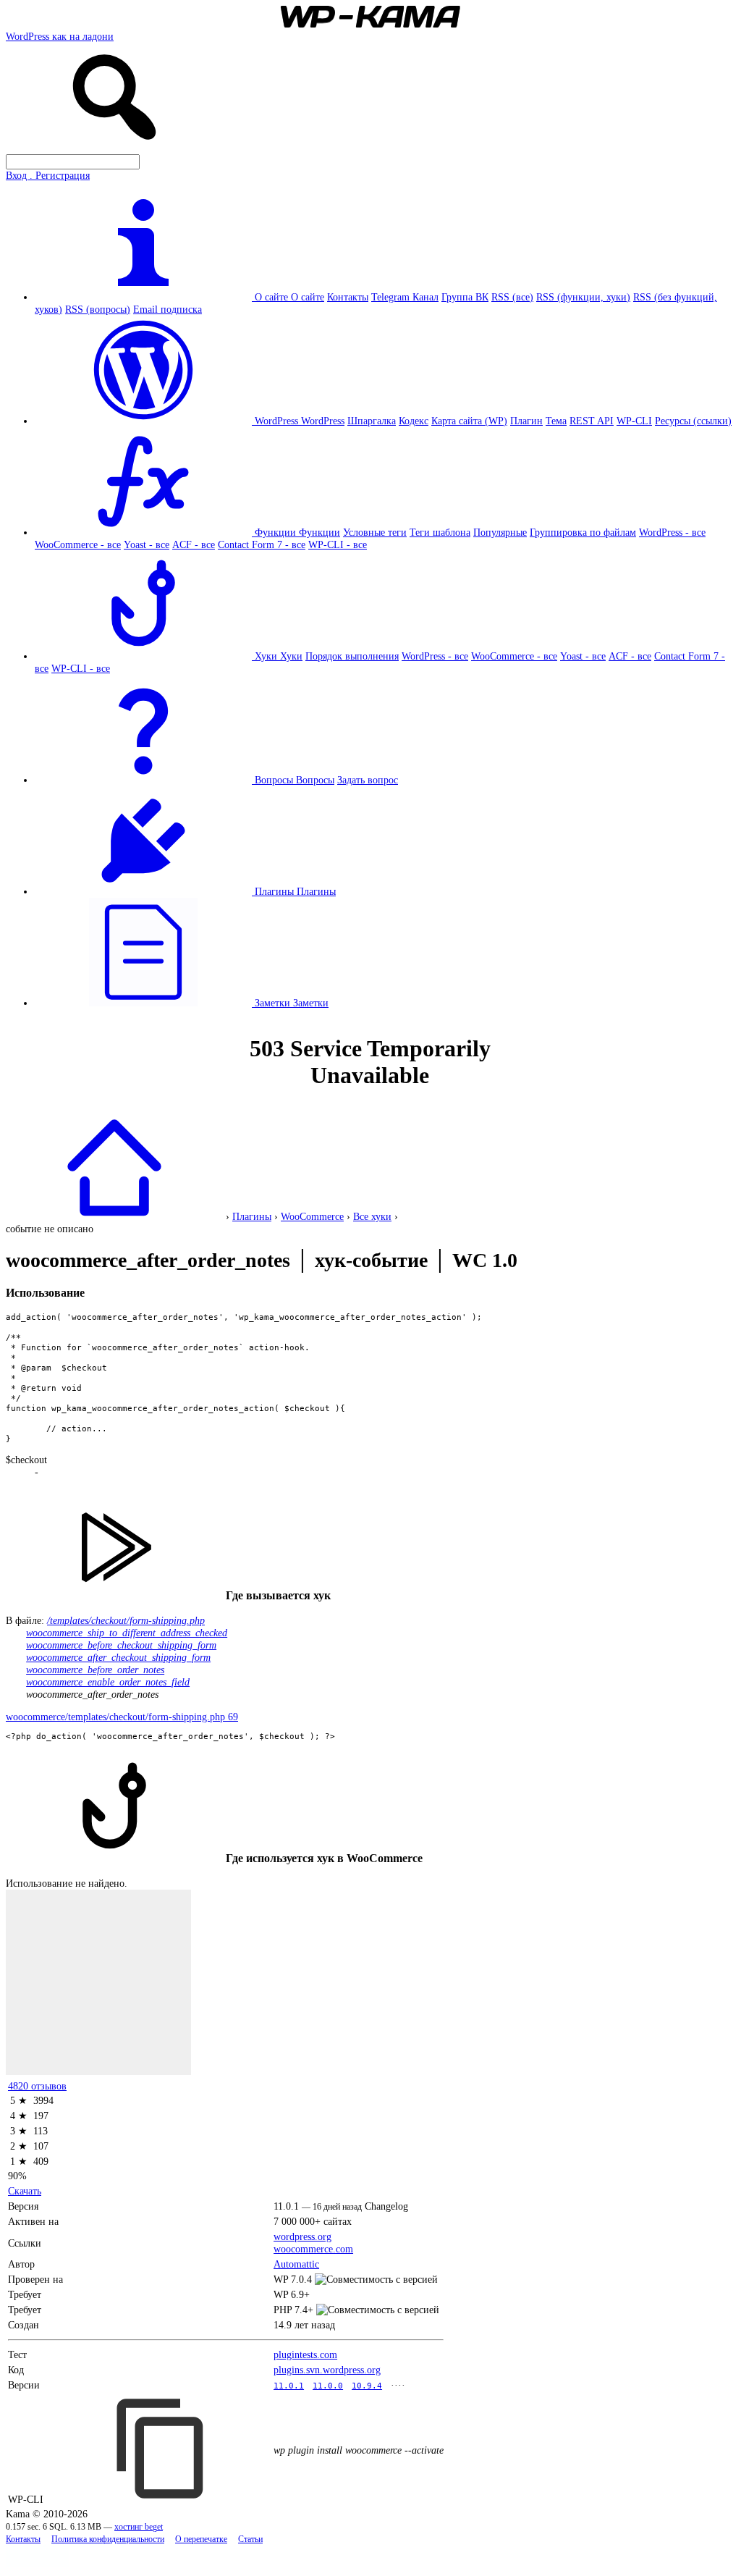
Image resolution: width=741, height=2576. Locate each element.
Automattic (296, 2264)
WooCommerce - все (78, 544)
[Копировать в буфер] (162, 2449)
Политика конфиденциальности (108, 2539)
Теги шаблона (440, 532)
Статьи (250, 2539)
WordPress (323, 421)
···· (398, 2385)
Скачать (25, 2191)
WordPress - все (672, 532)
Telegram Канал (405, 297)
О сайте (308, 297)
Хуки (291, 656)
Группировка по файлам (583, 532)
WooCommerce (312, 1216)
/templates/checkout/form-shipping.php (126, 1620)
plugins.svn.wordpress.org (327, 2370)
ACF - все (194, 544)
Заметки (311, 1003)
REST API (592, 421)
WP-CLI (634, 421)
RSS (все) (512, 297)
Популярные (500, 532)
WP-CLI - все (338, 544)
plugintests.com (305, 2354)
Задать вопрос (368, 780)
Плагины (316, 891)
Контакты (348, 297)
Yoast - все (147, 544)
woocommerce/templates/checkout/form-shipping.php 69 (122, 1717)
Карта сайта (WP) (469, 421)
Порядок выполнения (352, 656)
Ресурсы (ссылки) (693, 421)
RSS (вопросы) (98, 309)
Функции (319, 532)
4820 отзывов (37, 2086)
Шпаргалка (372, 421)
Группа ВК (465, 297)
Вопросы (315, 780)
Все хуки (372, 1216)
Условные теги (375, 532)
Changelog (386, 2206)
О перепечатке (201, 2539)
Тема (556, 421)
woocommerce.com (313, 2249)
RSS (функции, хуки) (583, 297)
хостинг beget (139, 2527)
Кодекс (414, 421)
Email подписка (168, 309)
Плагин (526, 421)
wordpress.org (302, 2236)
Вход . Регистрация (48, 175)
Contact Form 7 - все (262, 544)
